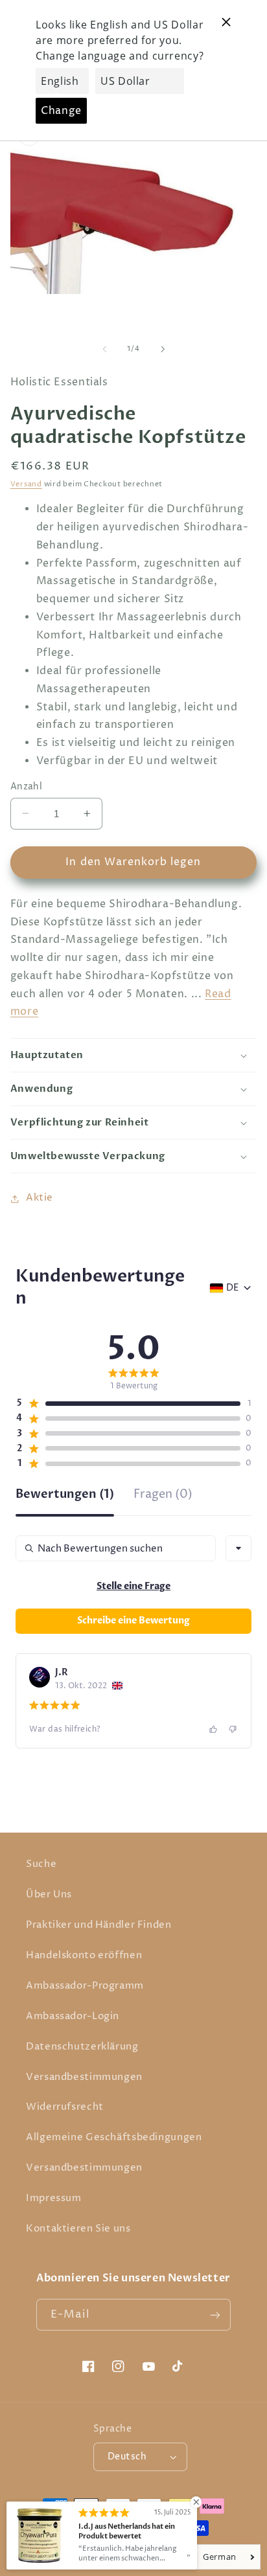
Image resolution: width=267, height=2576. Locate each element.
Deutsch (127, 2457)
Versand (26, 484)
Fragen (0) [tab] (163, 1496)
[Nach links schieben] (104, 349)
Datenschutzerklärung (82, 2047)
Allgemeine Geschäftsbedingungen (114, 2138)
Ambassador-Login (73, 2017)
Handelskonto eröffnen (84, 1956)
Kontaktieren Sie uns (78, 2229)
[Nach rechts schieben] (163, 349)
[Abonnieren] (215, 2315)
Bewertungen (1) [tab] (65, 1496)
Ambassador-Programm (85, 1986)
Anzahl (27, 787)
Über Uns (49, 1895)
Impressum (54, 2198)
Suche (41, 1864)
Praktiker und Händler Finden (99, 1925)
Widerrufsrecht (65, 2107)
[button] (134, 1055)
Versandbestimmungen (84, 2077)
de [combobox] (232, 1288)
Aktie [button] (40, 1198)
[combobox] (238, 1548)
